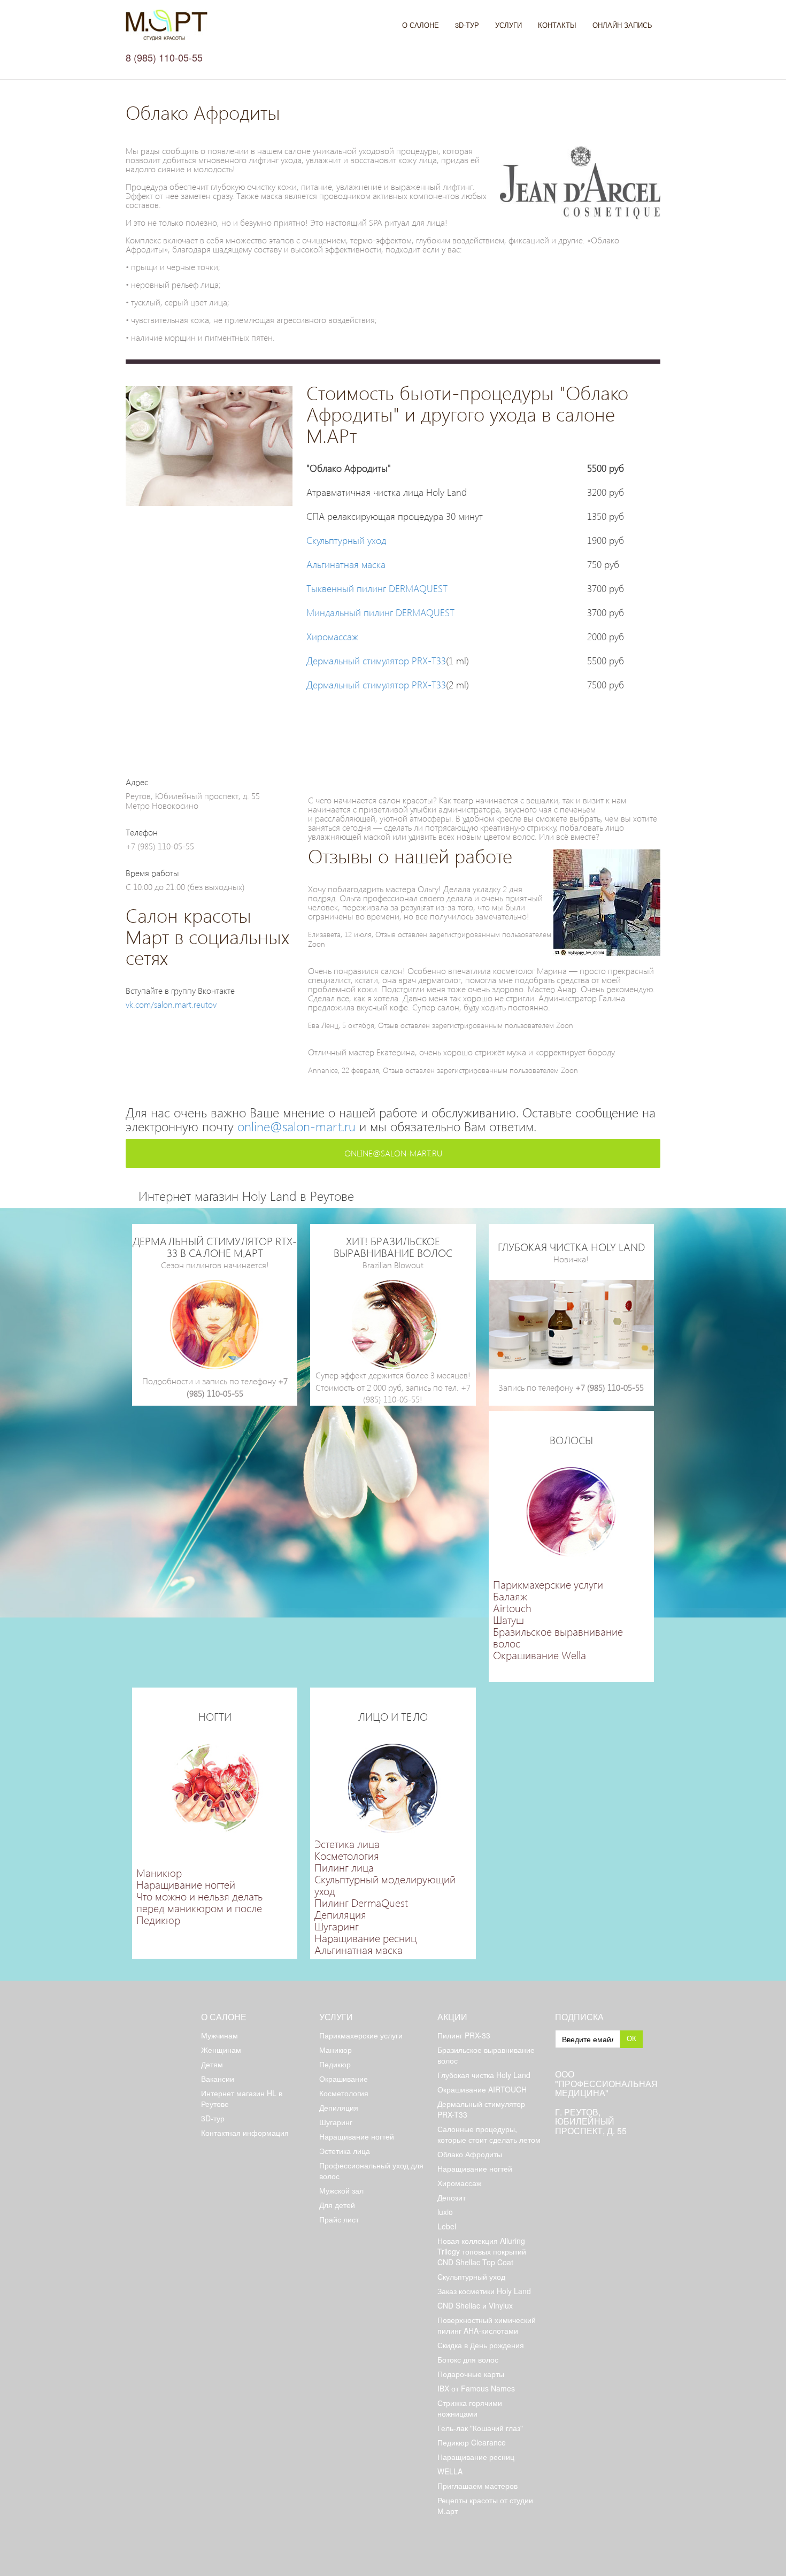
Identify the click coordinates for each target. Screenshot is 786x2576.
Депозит (452, 2197)
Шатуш (508, 1619)
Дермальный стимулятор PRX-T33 (376, 660)
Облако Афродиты (470, 2154)
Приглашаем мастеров (477, 2486)
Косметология (347, 1855)
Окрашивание (344, 2079)
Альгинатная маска (346, 564)
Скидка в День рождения (481, 2345)
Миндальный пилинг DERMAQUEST (380, 612)
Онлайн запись (622, 25)
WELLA (450, 2471)
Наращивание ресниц (365, 1937)
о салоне (224, 2017)
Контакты (557, 25)
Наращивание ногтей (186, 1884)
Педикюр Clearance (472, 2442)
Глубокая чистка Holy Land (484, 2075)
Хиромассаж (332, 636)
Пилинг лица (344, 1867)
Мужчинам (219, 2035)
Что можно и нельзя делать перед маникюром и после (199, 1902)
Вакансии (218, 2079)
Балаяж (510, 1596)
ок (631, 2038)
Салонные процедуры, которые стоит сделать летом (489, 2134)
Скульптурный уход (346, 540)
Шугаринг (337, 1926)
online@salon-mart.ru (296, 1126)
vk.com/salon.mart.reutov (171, 1004)
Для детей (337, 2205)
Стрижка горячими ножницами (470, 2408)
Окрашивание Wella (540, 1654)
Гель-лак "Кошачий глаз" (480, 2428)
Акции (452, 2017)
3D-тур (467, 25)
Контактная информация (245, 2133)
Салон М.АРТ (167, 25)
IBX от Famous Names (476, 2388)
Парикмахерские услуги (548, 1584)
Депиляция (340, 1914)
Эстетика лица (347, 1843)
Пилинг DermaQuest (361, 1902)
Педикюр (158, 1919)
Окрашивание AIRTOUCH (482, 2089)
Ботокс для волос (468, 2359)
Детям (212, 2064)
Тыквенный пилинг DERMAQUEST (377, 588)
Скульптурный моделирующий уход (385, 1884)
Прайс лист (339, 2219)
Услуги (508, 25)
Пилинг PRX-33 (464, 2035)
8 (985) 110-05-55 (164, 57)
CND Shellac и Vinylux (475, 2305)
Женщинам (221, 2050)
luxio (445, 2212)
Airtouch (512, 1607)
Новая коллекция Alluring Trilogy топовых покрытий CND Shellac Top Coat (482, 2251)
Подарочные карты (471, 2374)
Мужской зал (341, 2190)
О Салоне (421, 25)
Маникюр (159, 1872)
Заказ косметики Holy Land (484, 2291)
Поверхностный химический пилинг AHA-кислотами (487, 2325)
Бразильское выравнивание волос (558, 1637)
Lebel (447, 2226)
